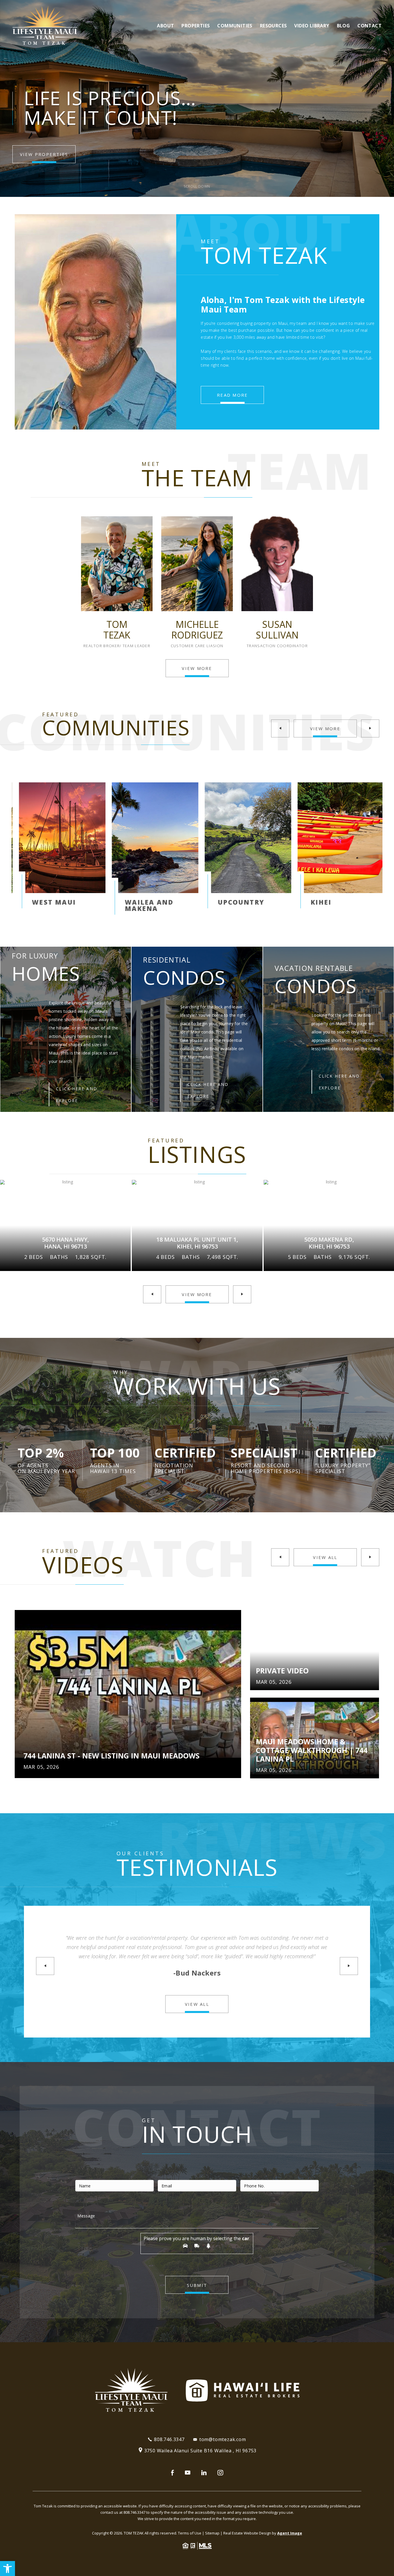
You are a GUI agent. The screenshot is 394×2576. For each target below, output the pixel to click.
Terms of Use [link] (190, 2533)
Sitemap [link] (212, 2533)
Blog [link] (344, 26)
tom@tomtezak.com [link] (223, 2439)
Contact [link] (369, 26)
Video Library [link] (312, 26)
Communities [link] (235, 26)
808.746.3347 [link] (169, 2439)
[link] (7, 2569)
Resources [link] (273, 26)
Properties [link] (196, 26)
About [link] (165, 26)
